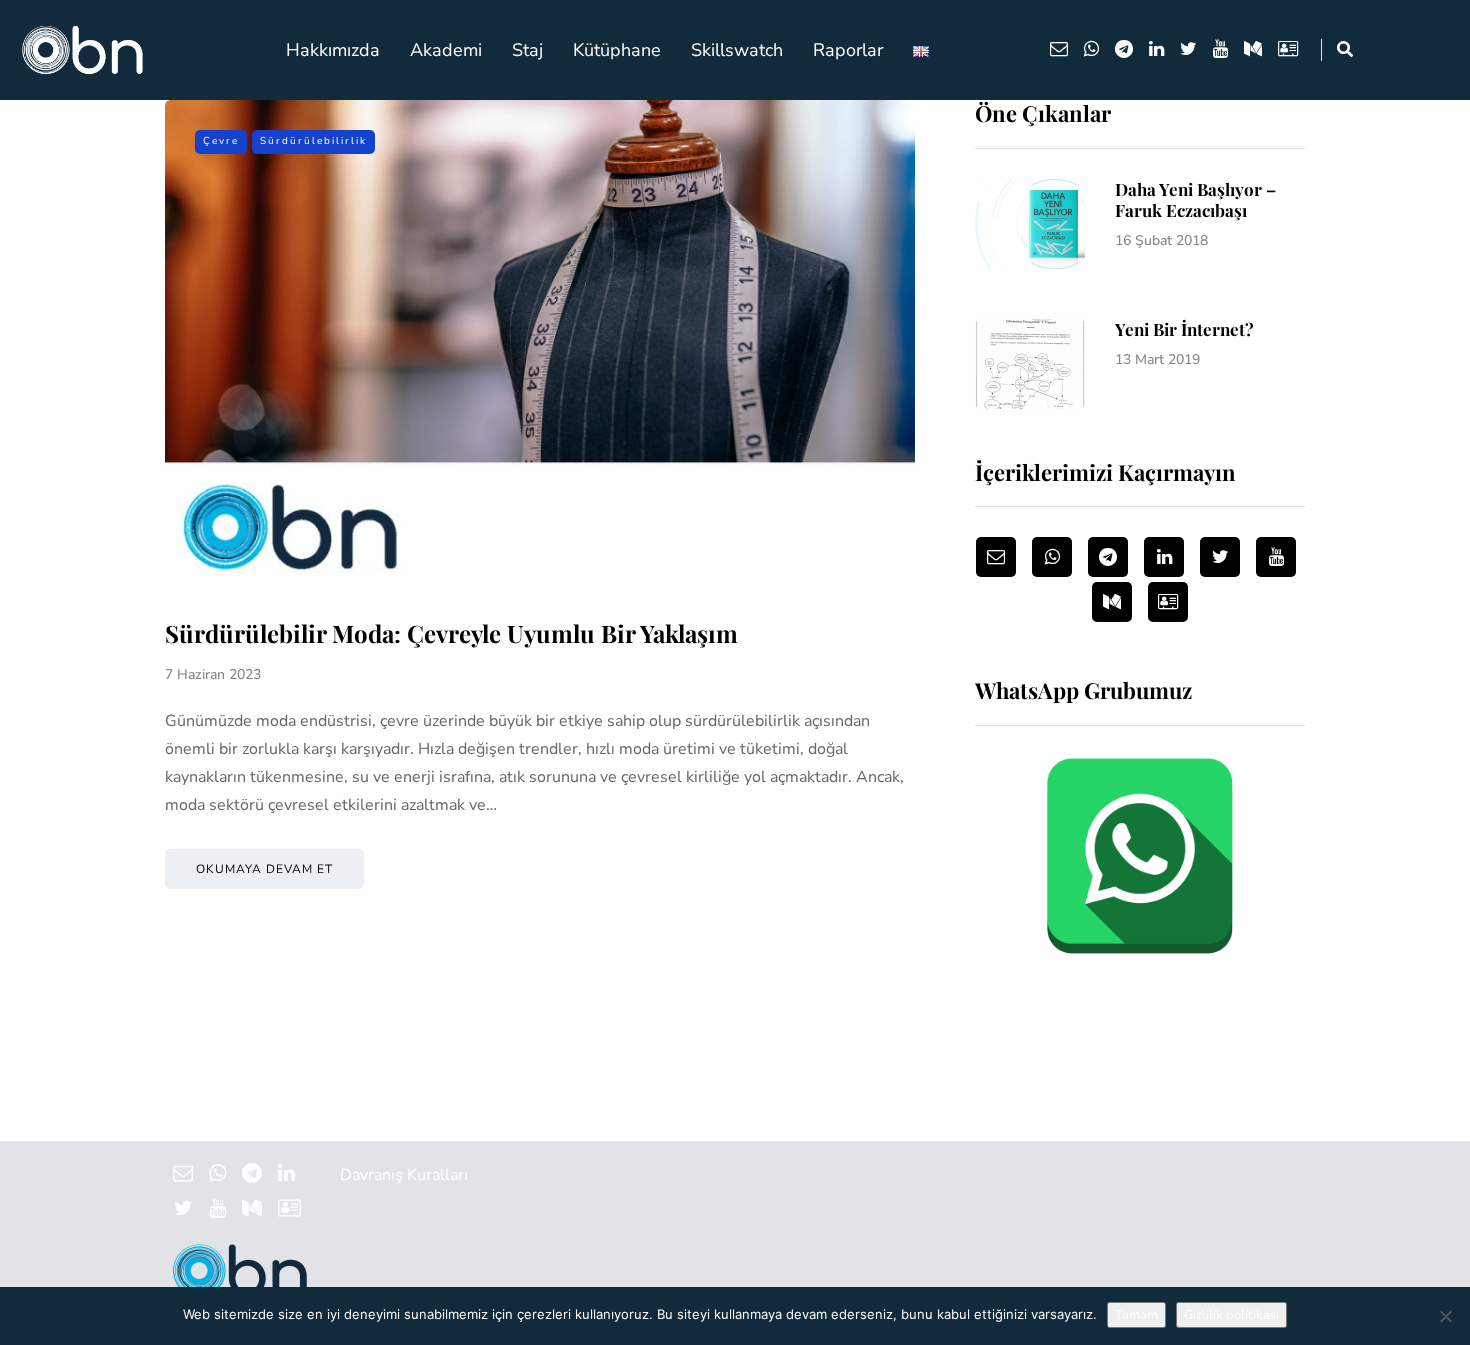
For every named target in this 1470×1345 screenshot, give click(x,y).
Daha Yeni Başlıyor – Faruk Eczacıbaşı (1195, 199)
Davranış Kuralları (404, 1175)
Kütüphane (617, 50)
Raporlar (848, 50)
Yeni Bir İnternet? (1184, 329)
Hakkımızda (333, 50)
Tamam (1136, 1315)
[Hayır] (1445, 1316)
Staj (527, 50)
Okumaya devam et (264, 869)
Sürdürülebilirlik (313, 141)
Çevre (221, 141)
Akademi (446, 50)
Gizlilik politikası (1231, 1315)
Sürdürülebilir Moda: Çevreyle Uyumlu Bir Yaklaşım (451, 633)
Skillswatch (737, 50)
